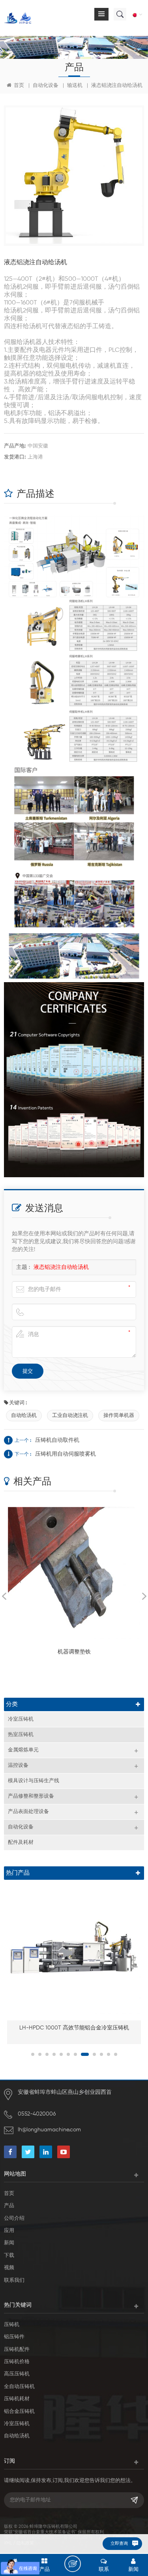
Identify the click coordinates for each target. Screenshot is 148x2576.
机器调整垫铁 (74, 1652)
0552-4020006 (37, 2114)
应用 (9, 2231)
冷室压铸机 (21, 1719)
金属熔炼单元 (23, 1750)
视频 (9, 2268)
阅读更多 (70, 1675)
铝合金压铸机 (19, 2412)
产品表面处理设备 (28, 1812)
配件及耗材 (21, 1842)
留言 (73, 2564)
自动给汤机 (24, 1416)
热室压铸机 (21, 1735)
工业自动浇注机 (70, 1416)
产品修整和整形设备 (31, 1796)
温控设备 (18, 1765)
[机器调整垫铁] (74, 1573)
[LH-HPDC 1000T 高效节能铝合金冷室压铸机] (74, 1948)
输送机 (75, 85)
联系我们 (14, 2280)
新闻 (9, 2243)
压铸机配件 (17, 2350)
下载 (9, 2256)
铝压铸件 (14, 2337)
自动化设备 (46, 85)
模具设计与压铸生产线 (34, 1781)
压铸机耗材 (17, 2399)
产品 (9, 2206)
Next (144, 1596)
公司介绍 (14, 2218)
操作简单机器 (119, 1416)
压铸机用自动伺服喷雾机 (66, 1454)
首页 (18, 85)
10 (101, 2054)
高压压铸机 (17, 2374)
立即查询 (119, 2543)
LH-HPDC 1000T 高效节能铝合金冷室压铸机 (74, 2028)
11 (109, 2054)
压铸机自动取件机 (57, 1440)
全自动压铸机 (19, 2387)
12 (116, 2054)
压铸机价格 (17, 2362)
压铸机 (12, 2325)
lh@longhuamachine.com (49, 2130)
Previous (4, 1596)
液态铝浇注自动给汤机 (61, 1267)
